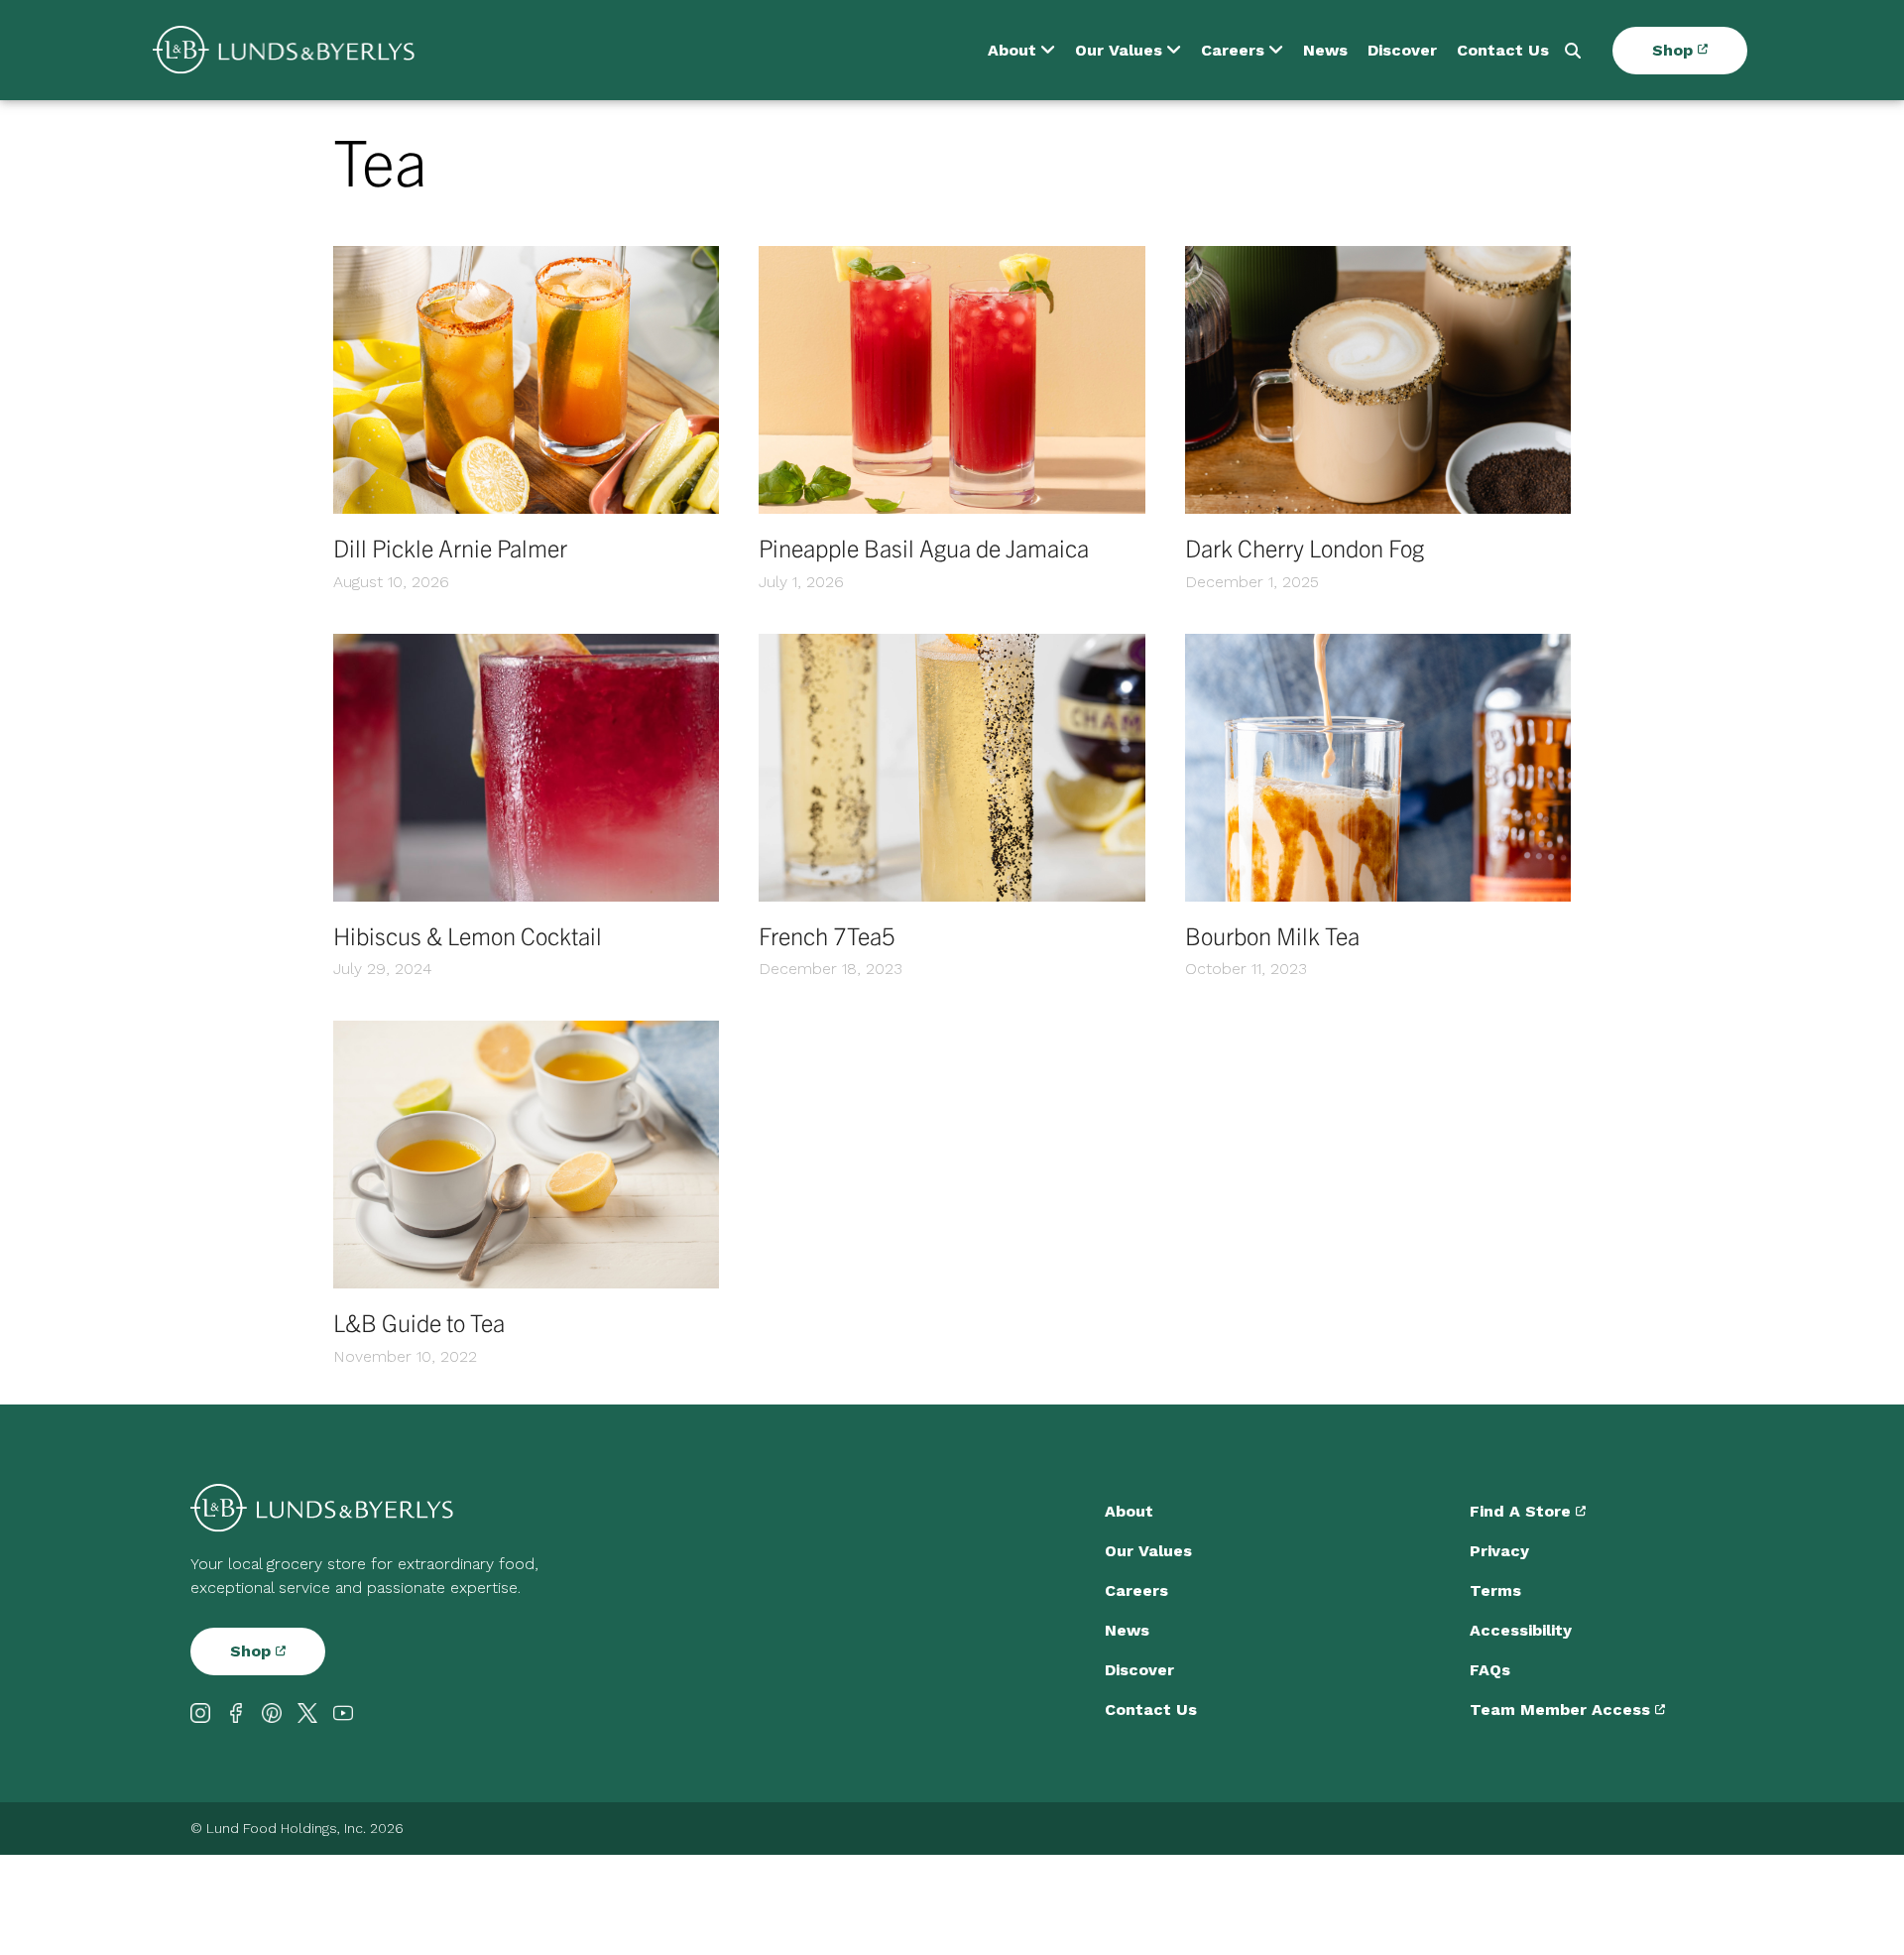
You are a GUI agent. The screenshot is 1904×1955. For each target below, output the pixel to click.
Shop (1675, 50)
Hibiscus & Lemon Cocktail (468, 935)
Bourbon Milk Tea (1272, 935)
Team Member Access (1562, 1710)
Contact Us (1503, 50)
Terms (1495, 1590)
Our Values (1119, 50)
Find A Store (1523, 1511)
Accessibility (1521, 1630)
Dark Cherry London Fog (1305, 548)
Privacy (1499, 1551)
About (1012, 50)
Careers (1233, 50)
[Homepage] (284, 50)
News (1325, 50)
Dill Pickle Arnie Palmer (450, 548)
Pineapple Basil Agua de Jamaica (924, 548)
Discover (1402, 50)
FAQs (1490, 1670)
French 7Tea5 (827, 935)
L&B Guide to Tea (419, 1322)
